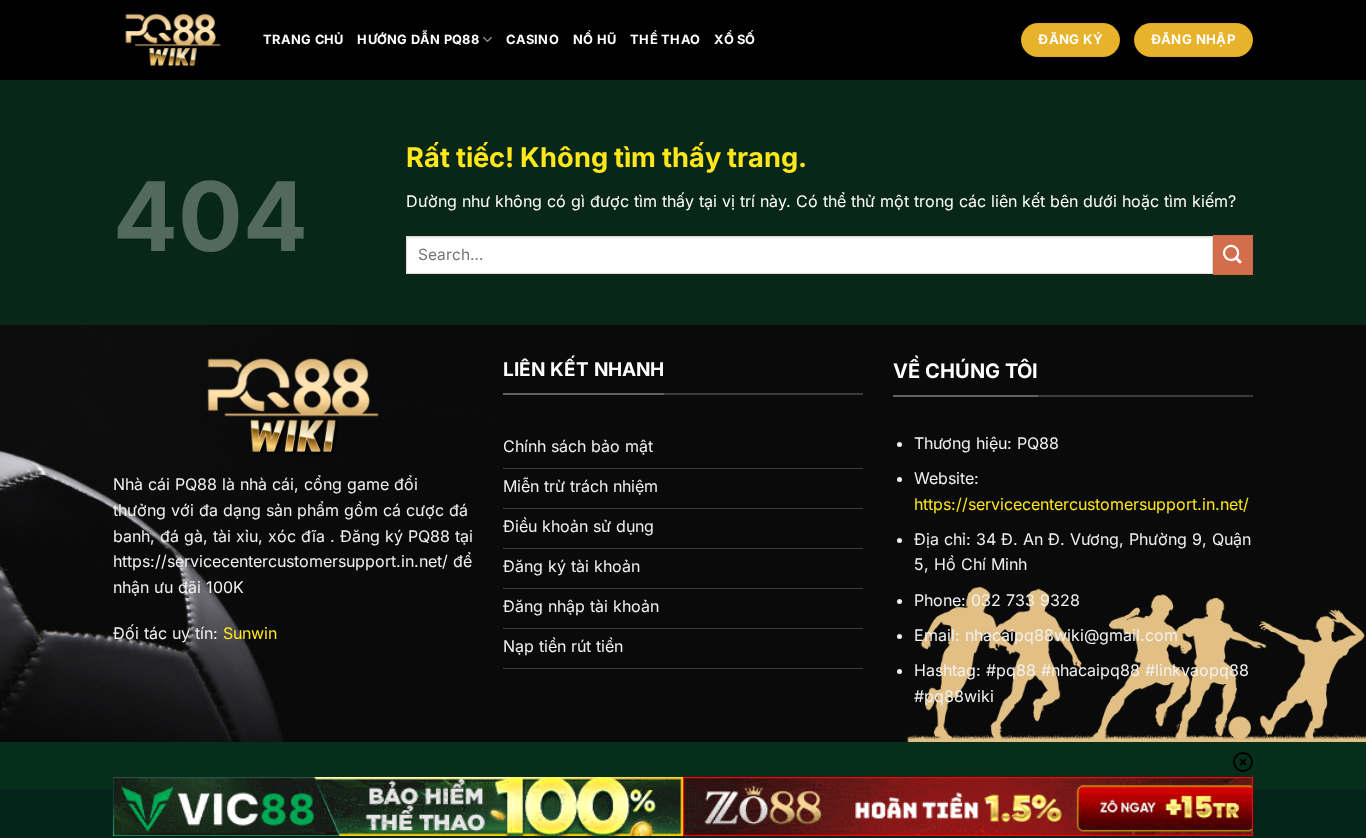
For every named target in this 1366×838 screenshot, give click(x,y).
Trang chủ (303, 39)
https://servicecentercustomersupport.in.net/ (1081, 504)
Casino (532, 39)
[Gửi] (1233, 254)
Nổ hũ (594, 39)
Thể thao (665, 39)
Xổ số (734, 39)
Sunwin (250, 633)
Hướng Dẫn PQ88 (418, 39)
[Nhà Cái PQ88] (173, 40)
